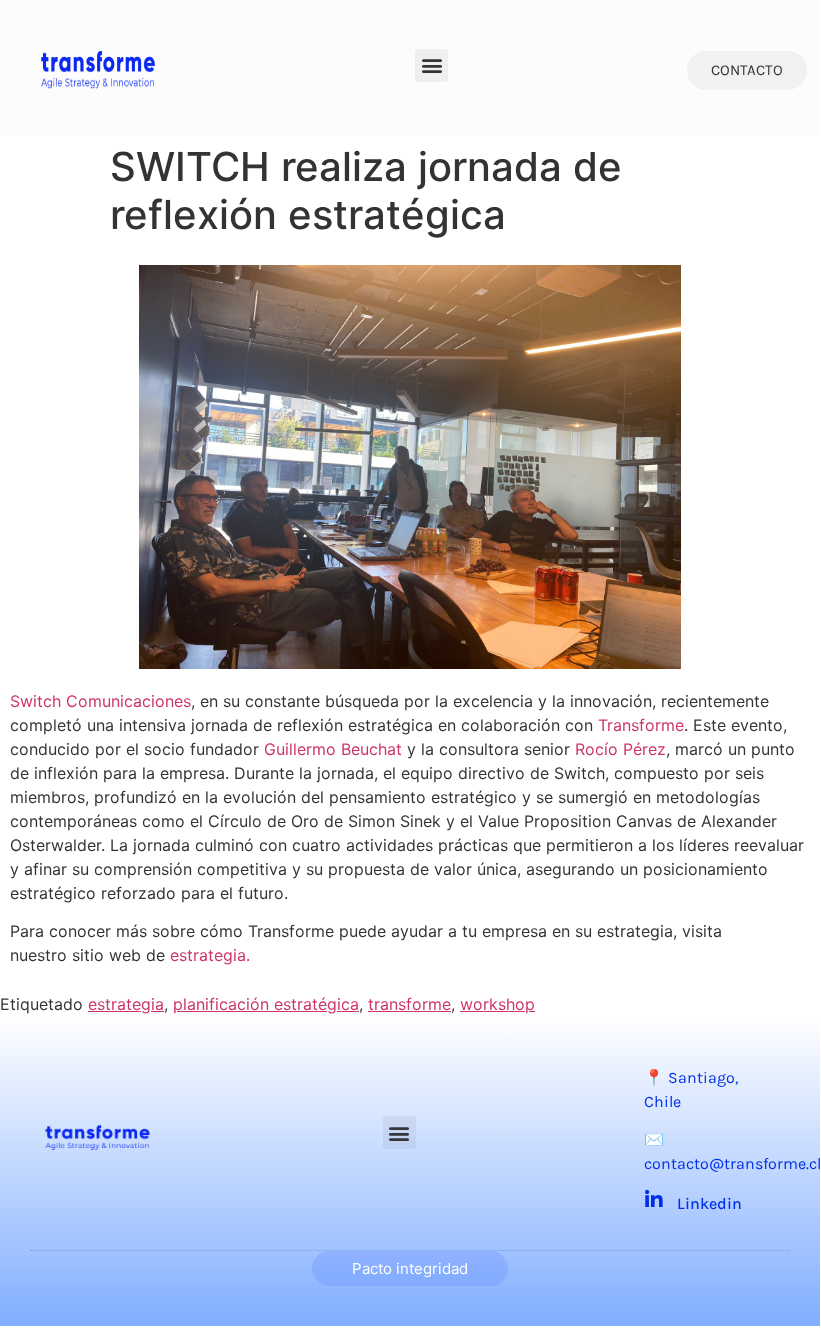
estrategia (126, 1004)
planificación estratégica (266, 1004)
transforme (409, 1004)
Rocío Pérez (620, 749)
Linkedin (709, 1203)
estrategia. (210, 955)
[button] (431, 65)
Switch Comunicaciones (100, 701)
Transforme (641, 725)
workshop (497, 1004)
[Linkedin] (654, 1200)
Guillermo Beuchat (333, 749)
